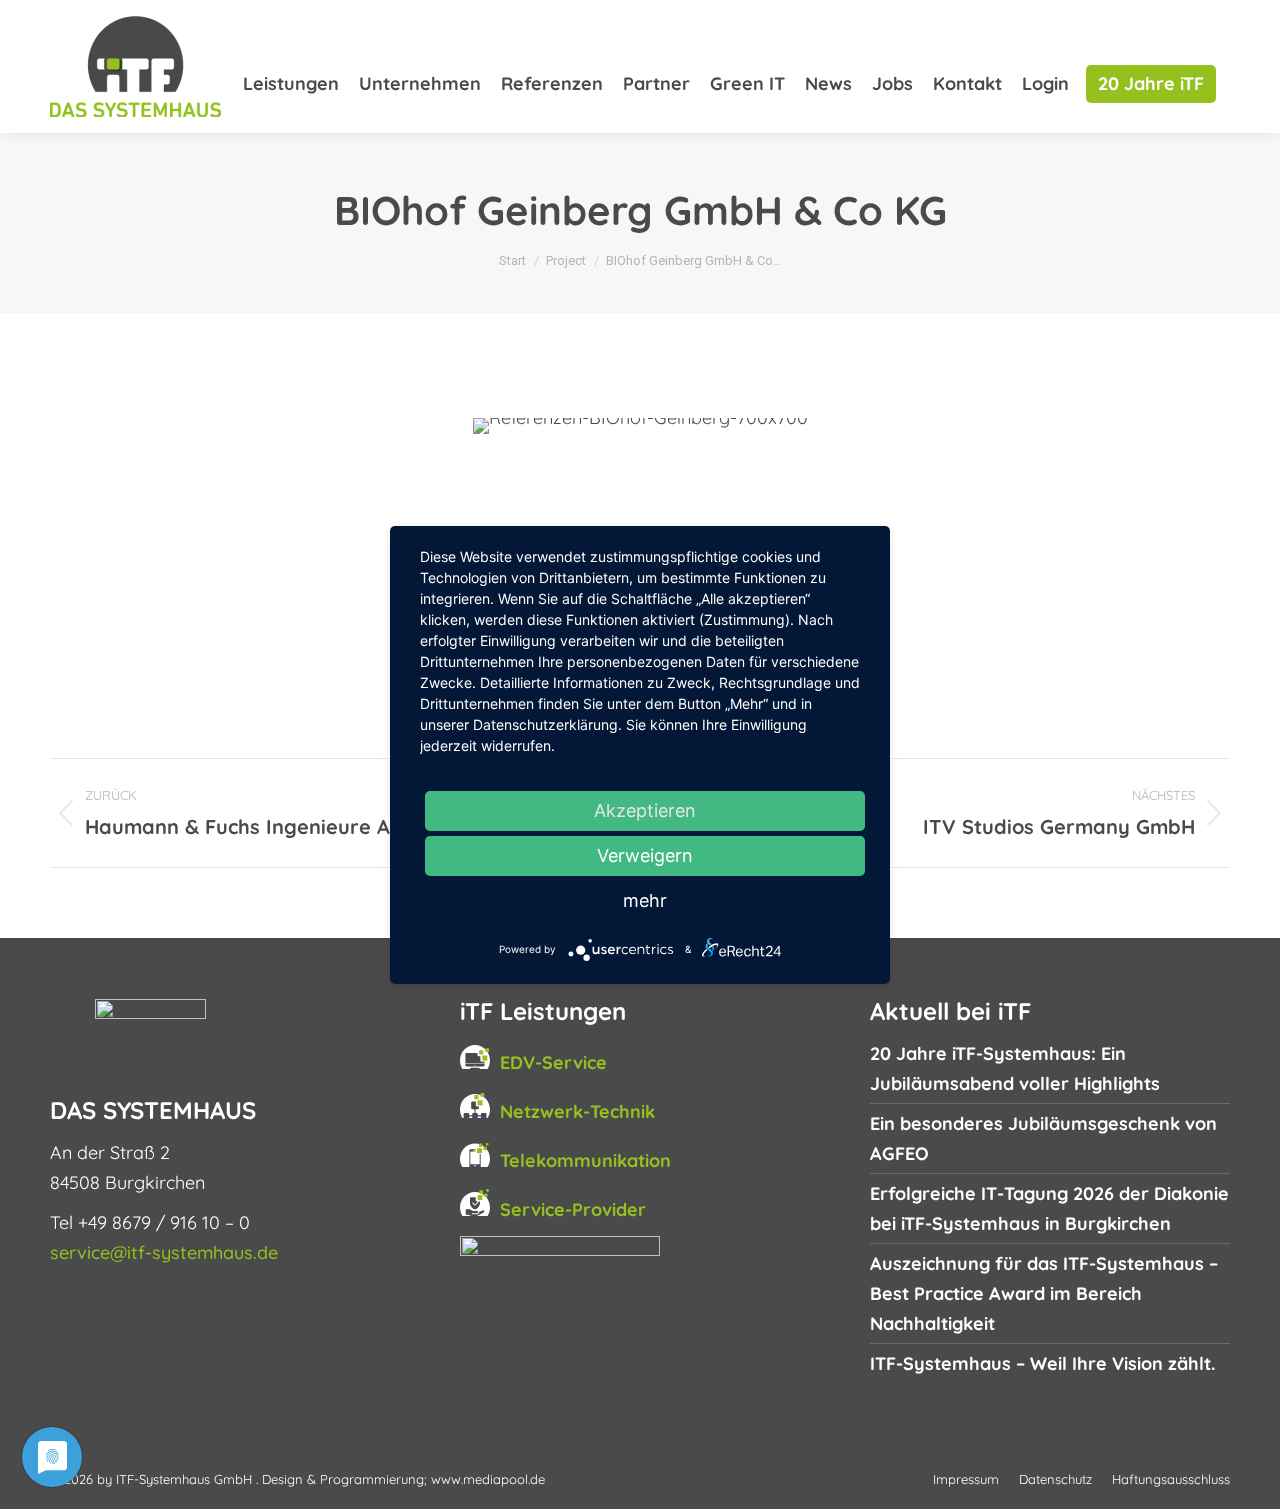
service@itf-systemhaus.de (164, 1252)
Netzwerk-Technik (577, 1111)
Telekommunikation (585, 1160)
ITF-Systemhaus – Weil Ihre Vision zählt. (1042, 1363)
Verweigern (645, 855)
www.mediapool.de (488, 1479)
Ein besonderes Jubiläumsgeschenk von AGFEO (1043, 1138)
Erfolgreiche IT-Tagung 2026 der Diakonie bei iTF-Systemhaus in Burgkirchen (1049, 1208)
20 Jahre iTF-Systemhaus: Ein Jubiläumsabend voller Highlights (1015, 1068)
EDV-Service (553, 1062)
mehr (645, 900)
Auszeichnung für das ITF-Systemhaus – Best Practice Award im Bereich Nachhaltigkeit (1044, 1293)
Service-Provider (573, 1209)
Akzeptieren (645, 810)
